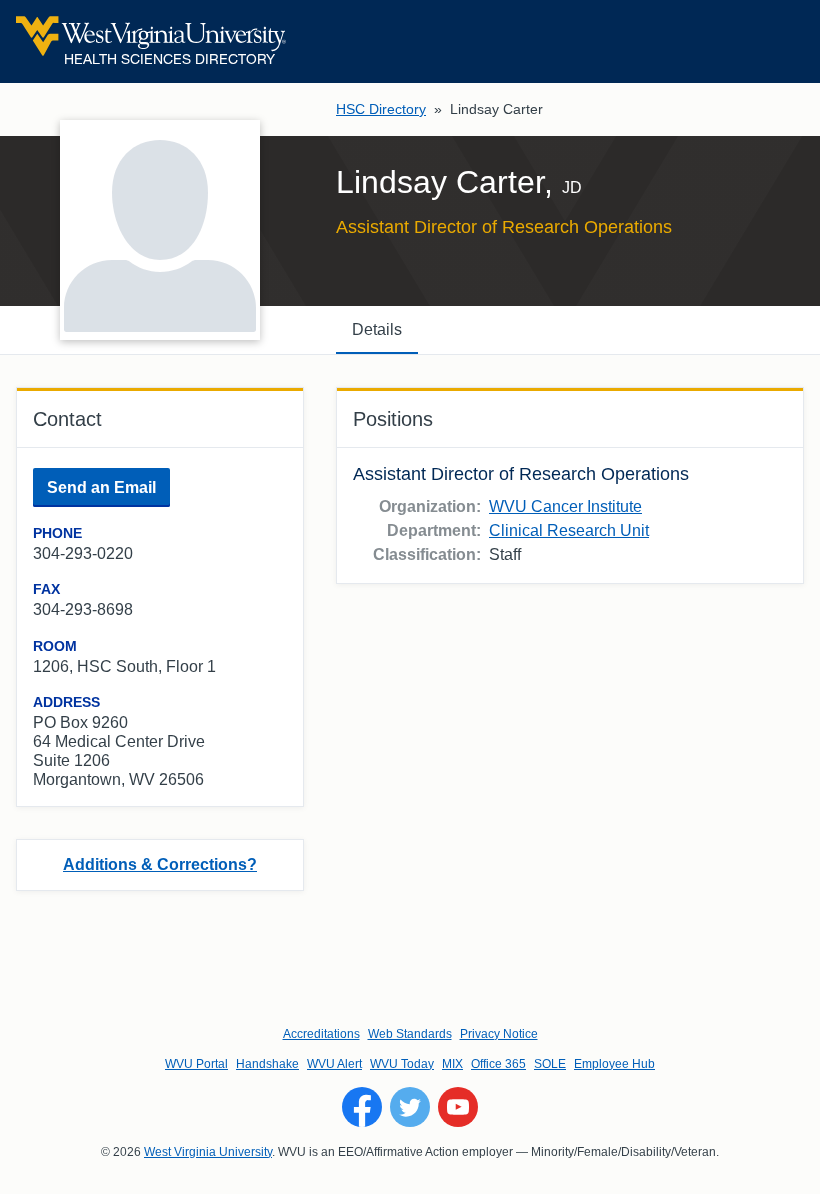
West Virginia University (208, 1152)
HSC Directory (381, 109)
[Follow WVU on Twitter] (410, 1107)
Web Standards (410, 1034)
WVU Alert (334, 1064)
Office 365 (498, 1064)
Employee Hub (614, 1064)
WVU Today (402, 1064)
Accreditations (321, 1034)
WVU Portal (196, 1064)
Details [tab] (377, 329)
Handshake (267, 1064)
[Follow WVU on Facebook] (362, 1107)
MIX (452, 1064)
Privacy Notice (499, 1034)
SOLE (550, 1064)
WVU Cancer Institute (565, 506)
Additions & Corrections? (160, 864)
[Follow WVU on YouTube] (458, 1107)
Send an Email (101, 487)
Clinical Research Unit (569, 530)
